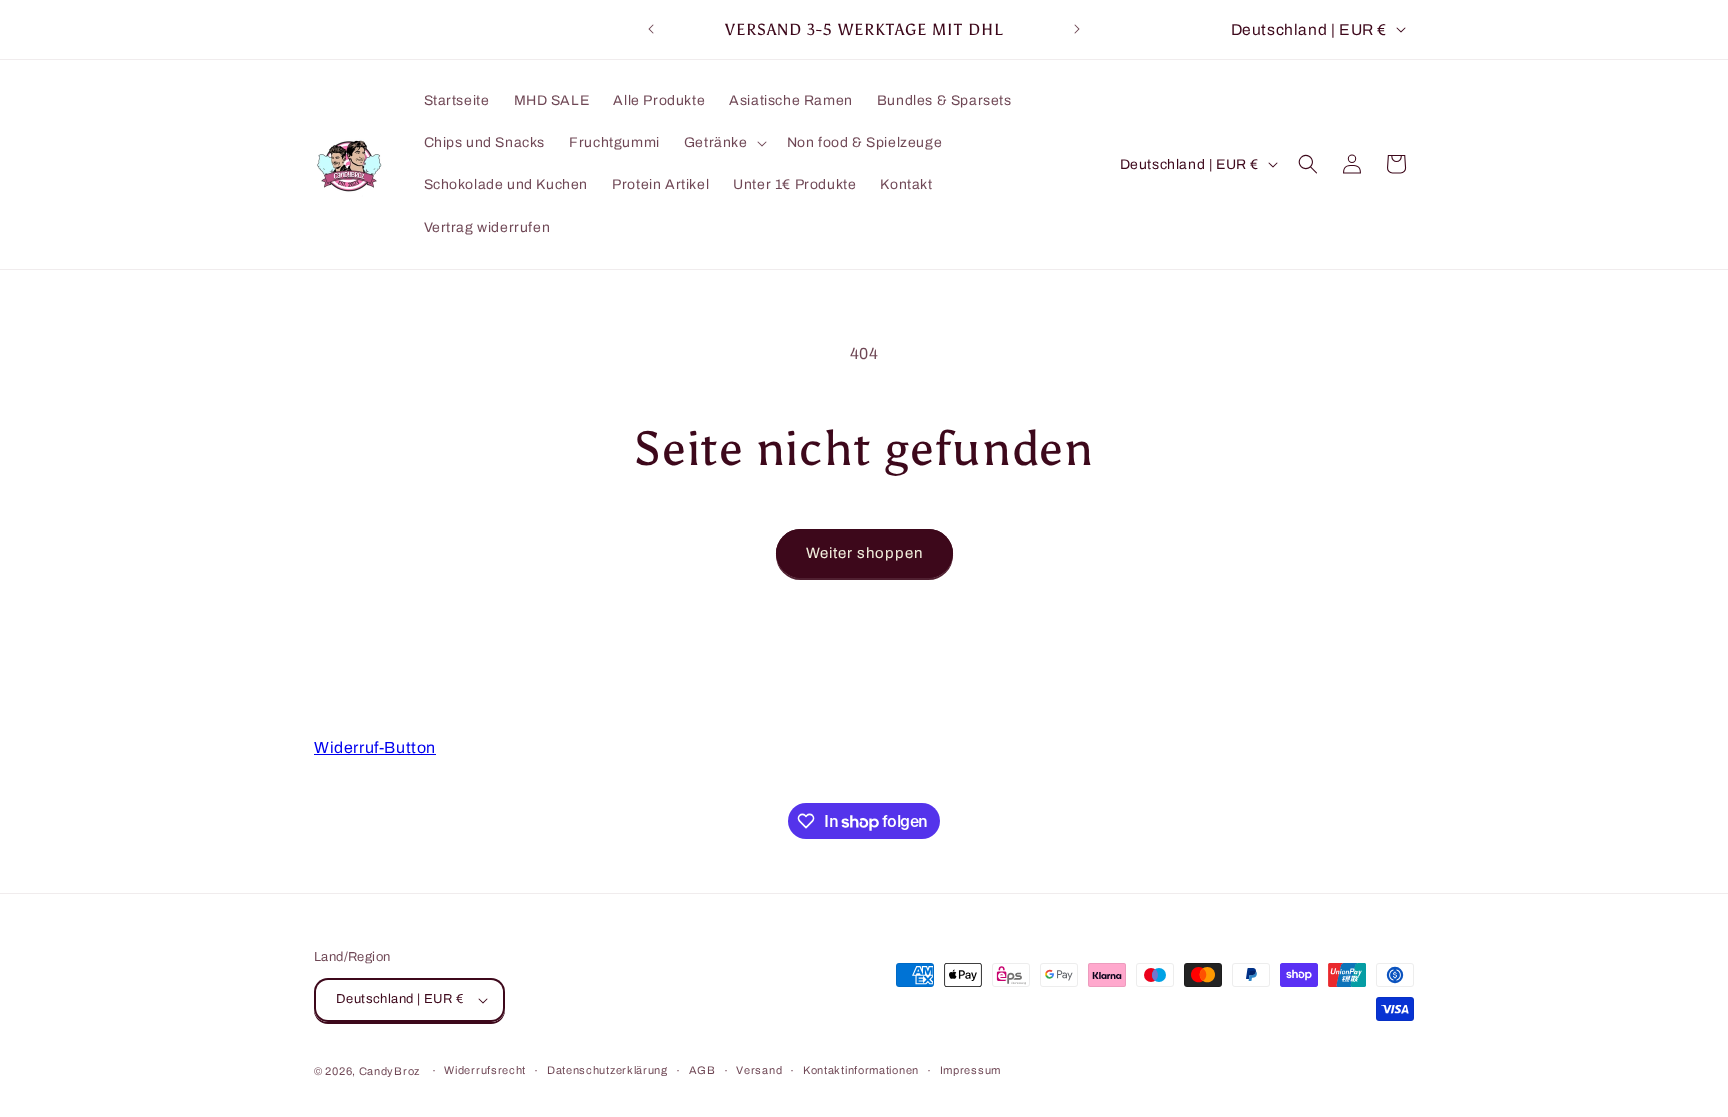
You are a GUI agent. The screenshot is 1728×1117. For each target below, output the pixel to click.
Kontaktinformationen (861, 1070)
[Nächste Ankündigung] (1077, 29)
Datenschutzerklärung (607, 1070)
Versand (759, 1070)
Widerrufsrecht (485, 1070)
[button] (723, 143)
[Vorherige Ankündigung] (651, 29)
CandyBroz (389, 1071)
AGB (702, 1070)
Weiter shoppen (864, 553)
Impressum (970, 1070)
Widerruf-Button (375, 747)
